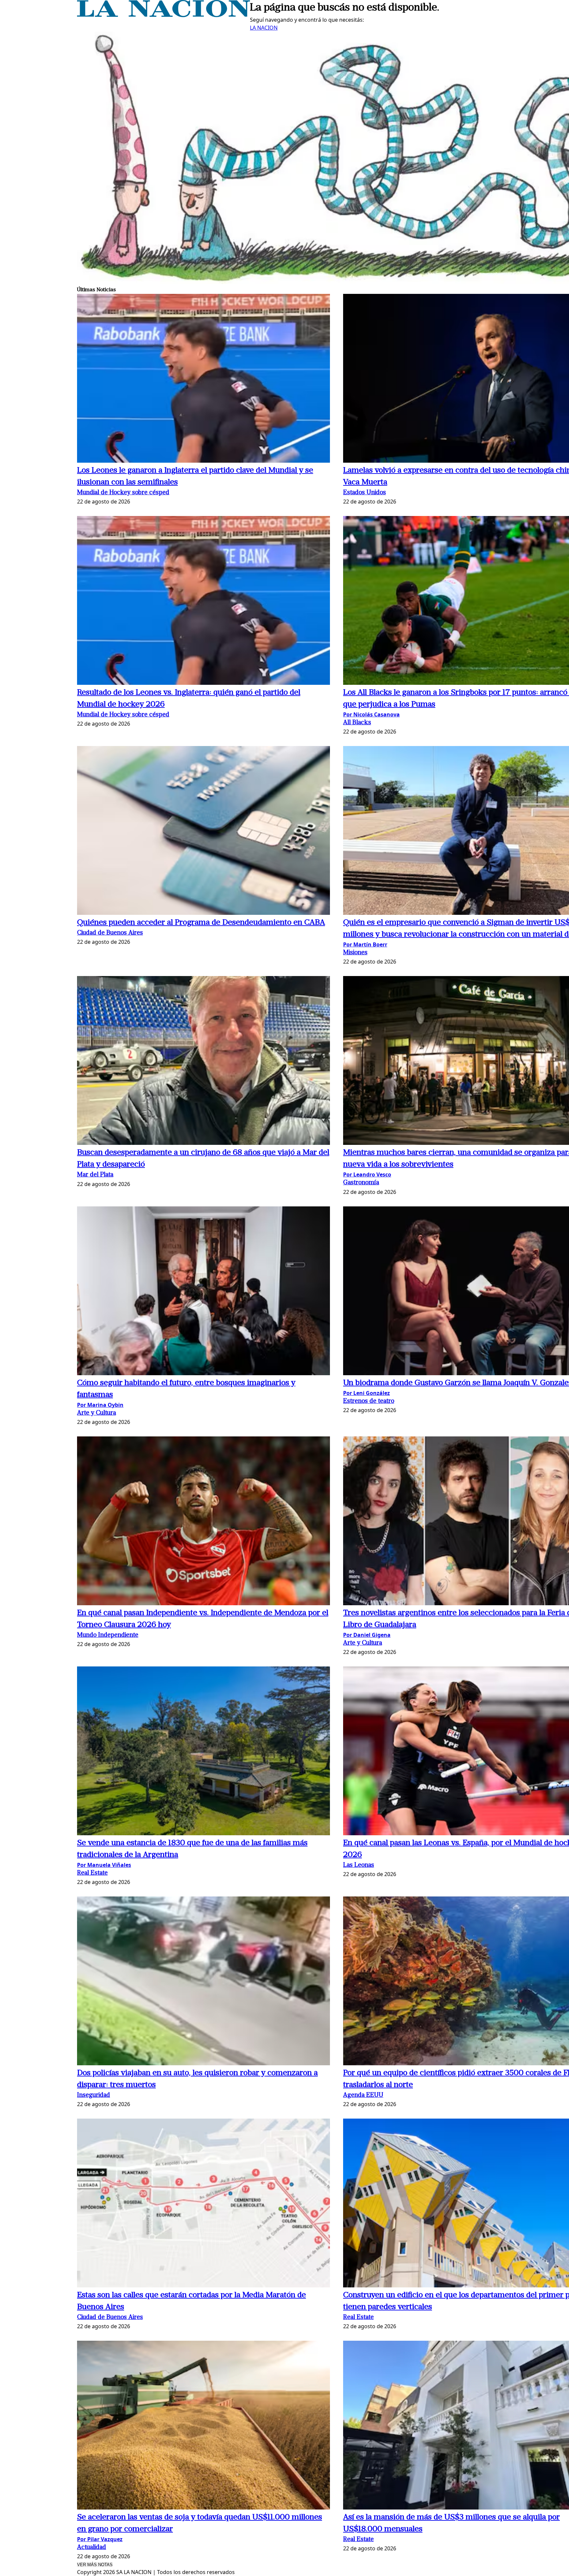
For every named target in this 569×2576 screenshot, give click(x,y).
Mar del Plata (95, 1175)
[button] (203, 379)
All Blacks (357, 723)
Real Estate (92, 1873)
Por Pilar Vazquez (100, 2539)
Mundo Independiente (108, 1635)
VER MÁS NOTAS (95, 2565)
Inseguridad (94, 2095)
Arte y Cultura (96, 1413)
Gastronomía (361, 1183)
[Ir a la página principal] (163, 15)
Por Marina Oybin (100, 1405)
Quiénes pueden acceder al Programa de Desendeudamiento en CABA (201, 923)
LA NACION (264, 28)
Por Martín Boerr (365, 944)
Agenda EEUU (363, 2095)
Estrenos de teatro (369, 1401)
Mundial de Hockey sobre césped (123, 493)
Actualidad (92, 2548)
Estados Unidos (365, 493)
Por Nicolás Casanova (371, 714)
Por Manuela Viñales (104, 1865)
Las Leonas (359, 1865)
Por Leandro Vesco (367, 1174)
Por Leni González (366, 1393)
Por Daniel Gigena (367, 1635)
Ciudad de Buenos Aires (110, 933)
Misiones (355, 953)
